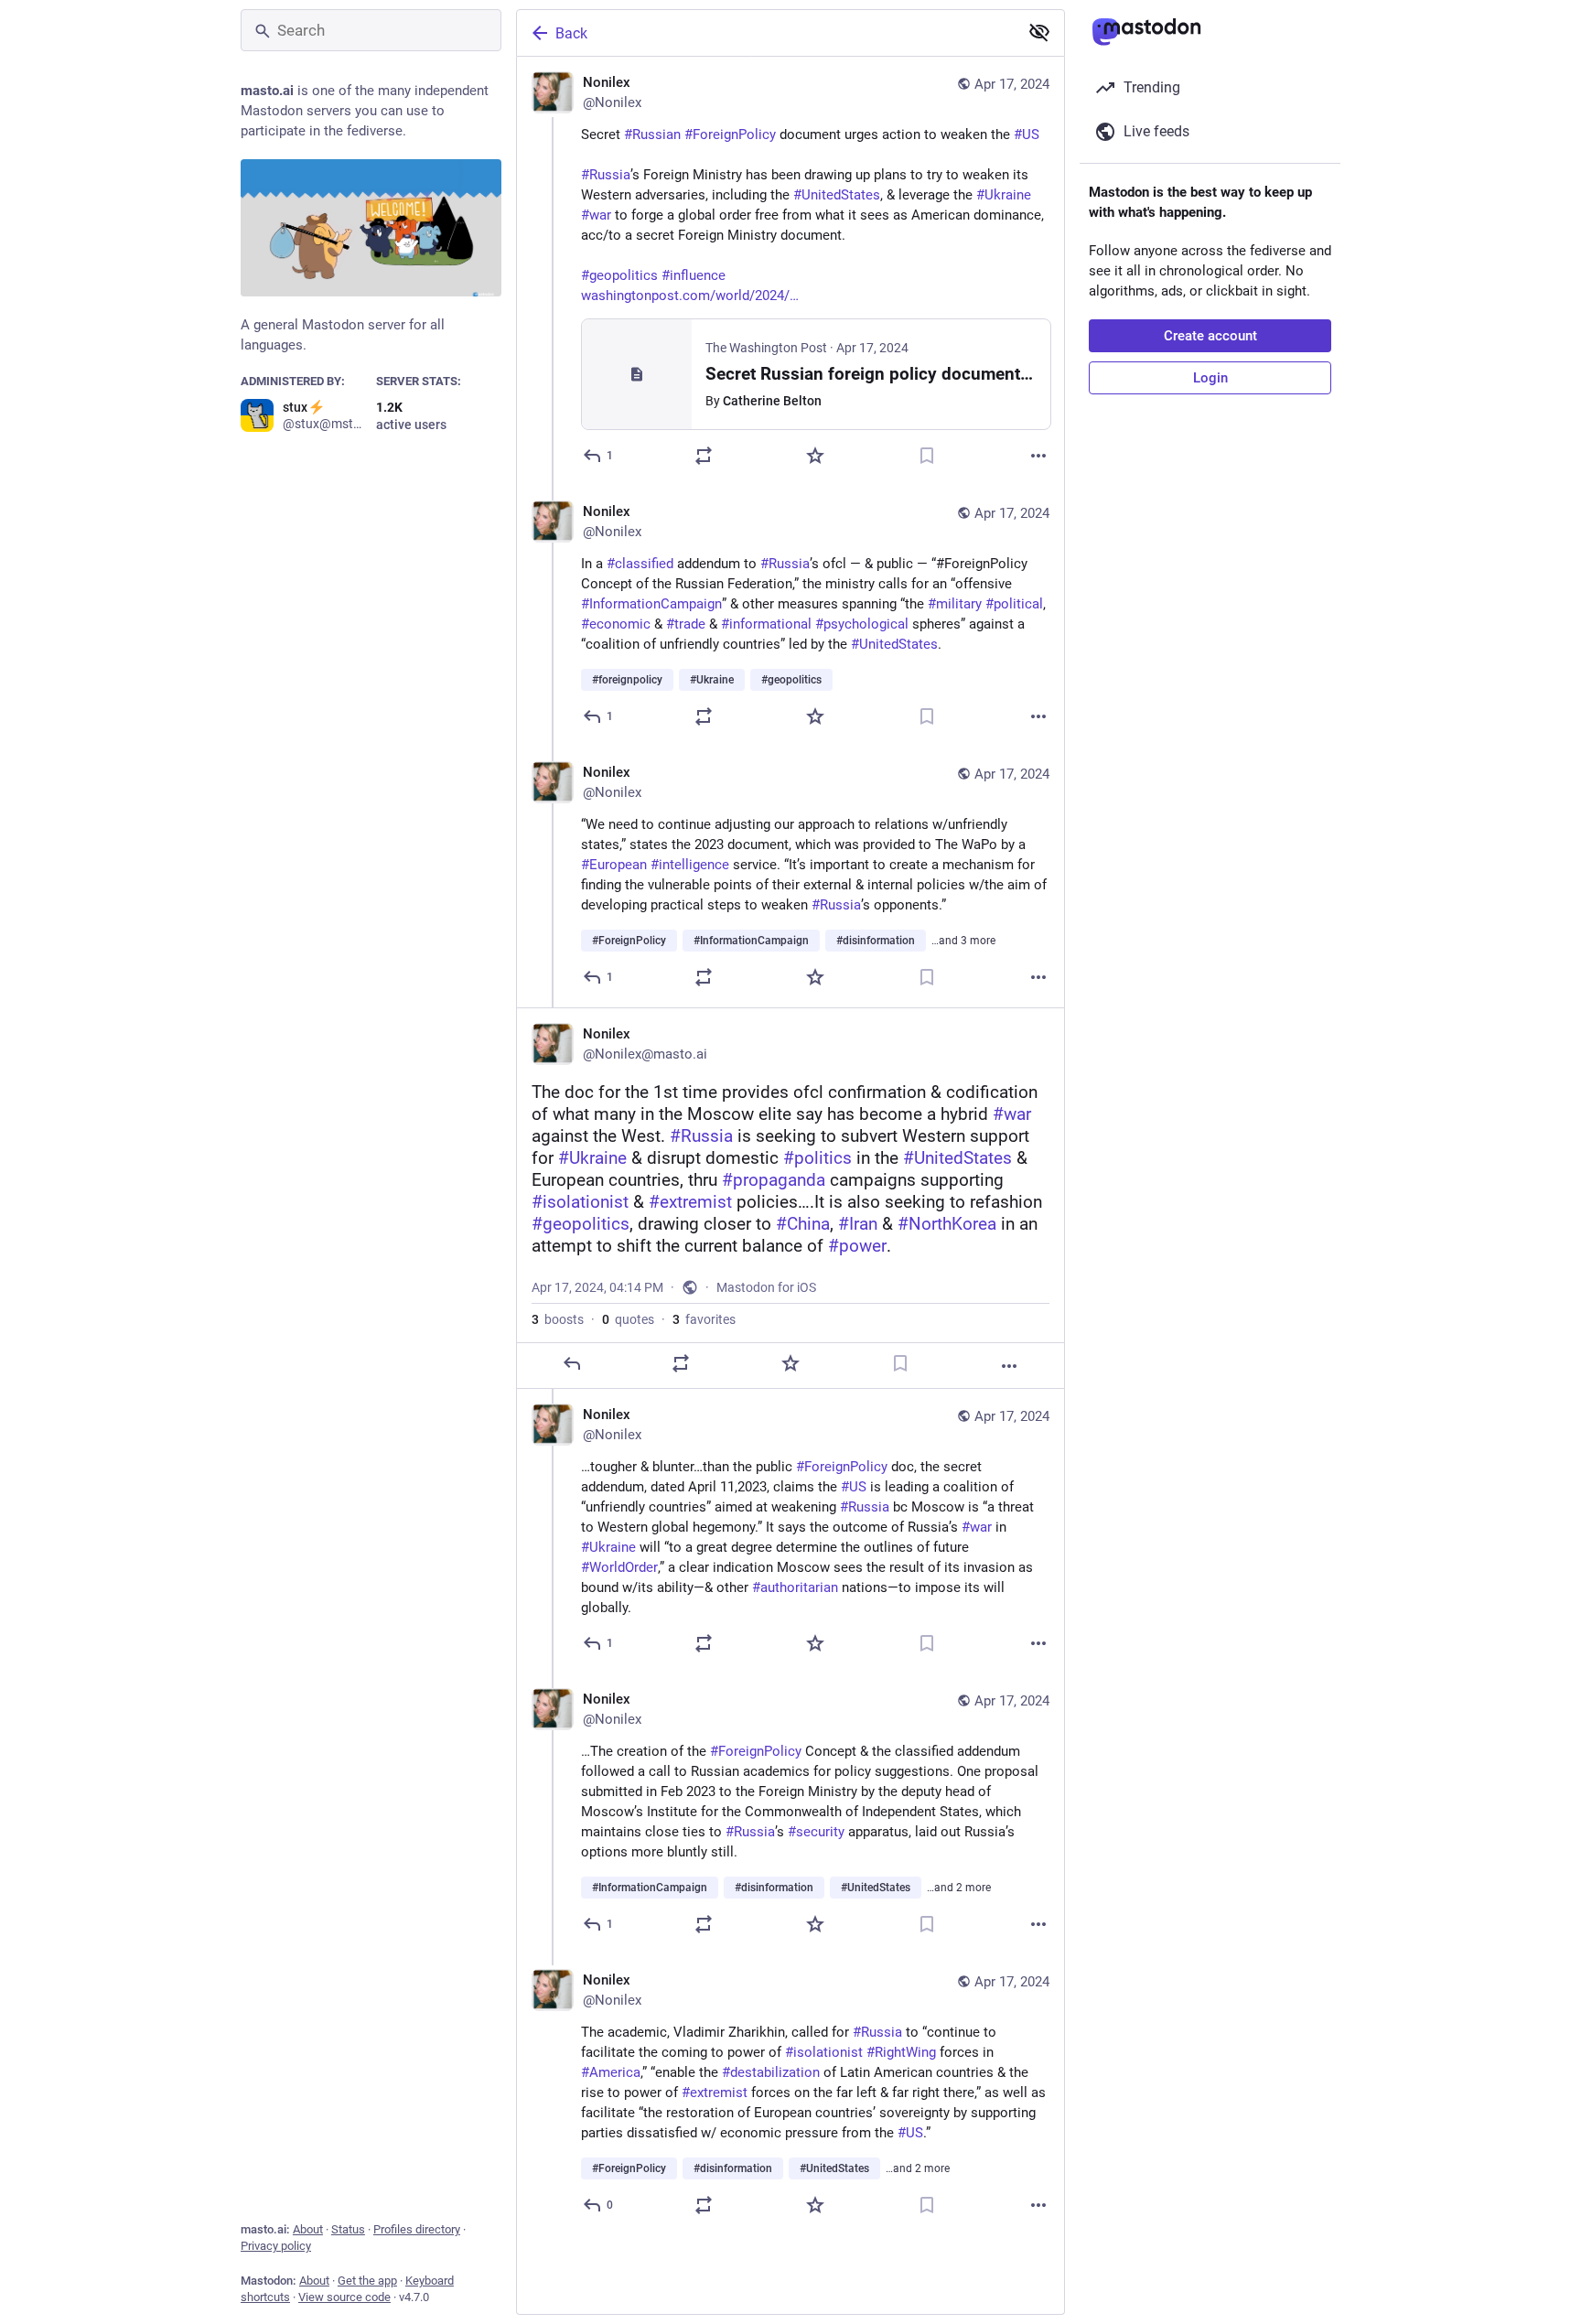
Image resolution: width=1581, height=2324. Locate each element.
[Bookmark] (927, 456)
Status (348, 2229)
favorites (704, 1319)
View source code (344, 2297)
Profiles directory (417, 2229)
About (308, 2229)
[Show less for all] (1039, 32)
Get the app (367, 2281)
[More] (1038, 456)
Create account (1210, 336)
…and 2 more (959, 1888)
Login (1210, 378)
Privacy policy (276, 2246)
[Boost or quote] (704, 456)
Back (571, 33)
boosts (558, 1319)
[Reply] (572, 1363)
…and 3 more (963, 941)
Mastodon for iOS (766, 1287)
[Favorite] (815, 456)
